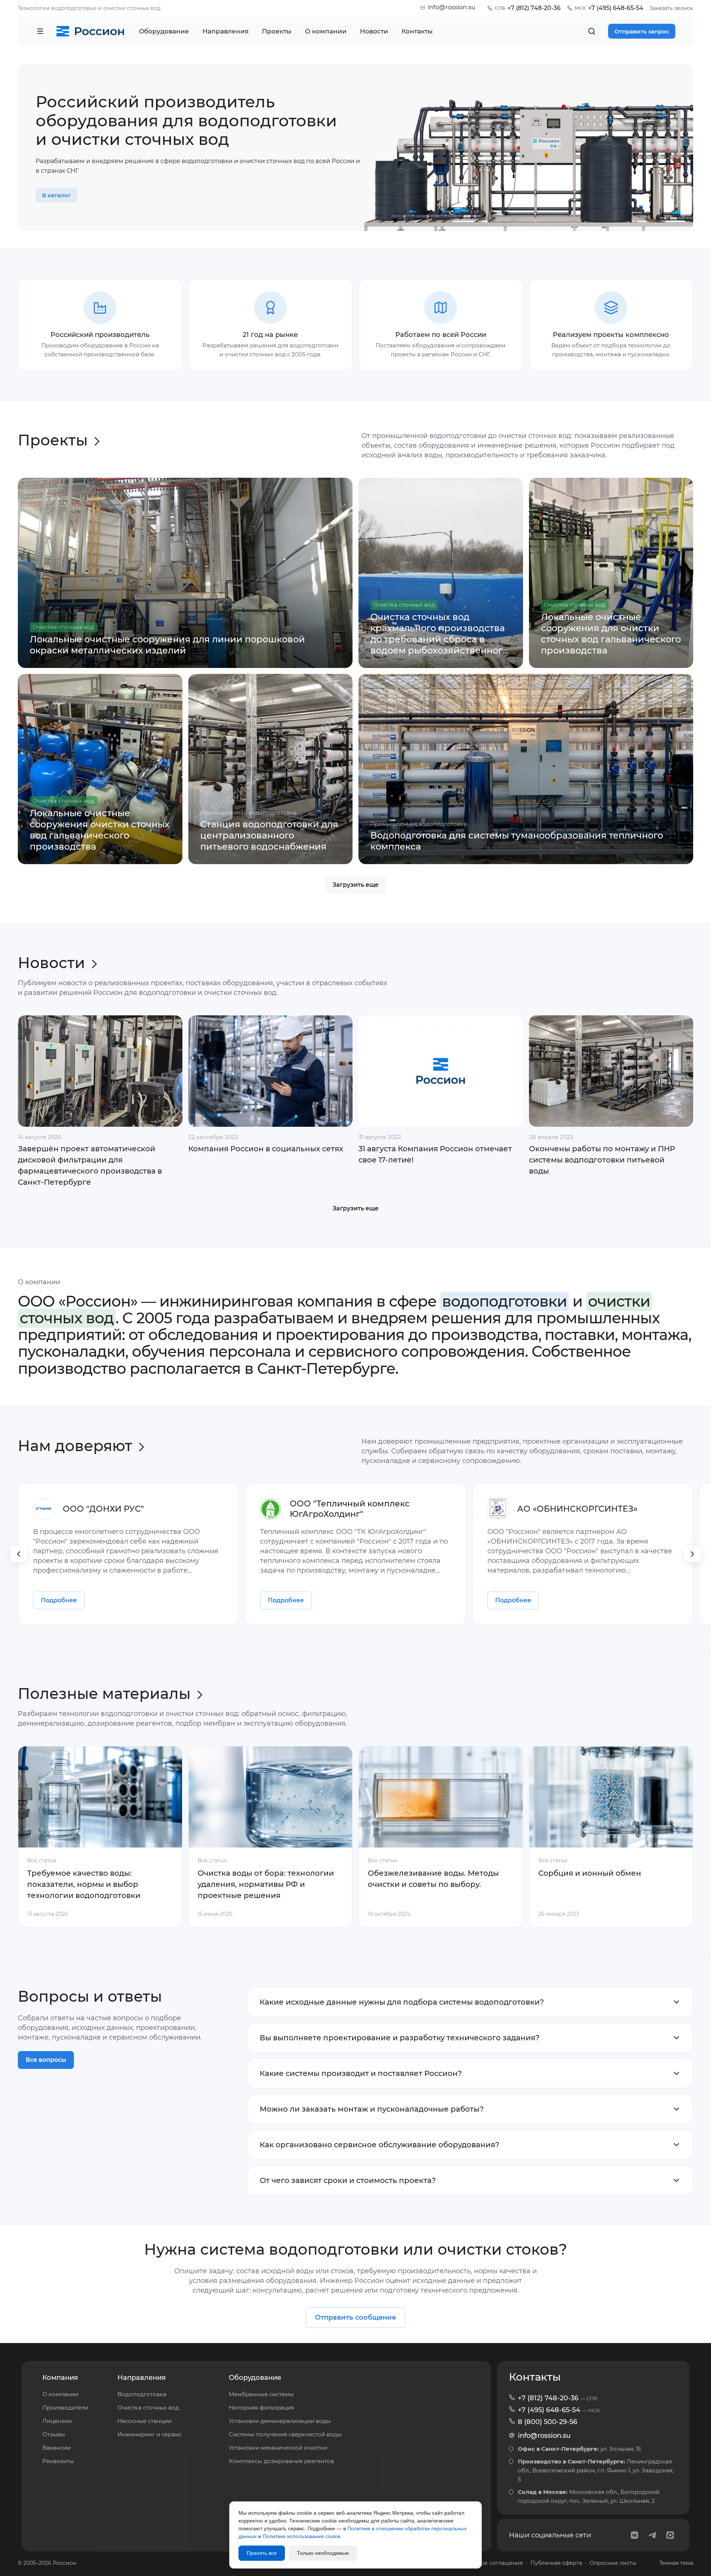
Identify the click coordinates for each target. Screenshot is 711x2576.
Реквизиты (58, 2461)
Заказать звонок (671, 8)
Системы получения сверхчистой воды (285, 2434)
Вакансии (56, 2448)
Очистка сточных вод (148, 2408)
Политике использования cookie (302, 2536)
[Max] (670, 2535)
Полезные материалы (104, 1693)
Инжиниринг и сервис (150, 2434)
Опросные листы (613, 2563)
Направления (142, 2378)
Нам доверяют (75, 1446)
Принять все (262, 2553)
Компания (60, 2378)
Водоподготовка (142, 2394)
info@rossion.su (452, 7)
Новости (51, 963)
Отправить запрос (642, 31)
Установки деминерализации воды (280, 2421)
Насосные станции (145, 2421)
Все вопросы (46, 2060)
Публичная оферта (556, 2563)
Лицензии (57, 2421)
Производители (65, 2408)
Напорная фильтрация (262, 2408)
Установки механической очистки (278, 2448)
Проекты (53, 440)
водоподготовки (504, 1301)
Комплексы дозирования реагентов (281, 2461)
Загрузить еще (355, 885)
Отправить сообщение (355, 2317)
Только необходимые (323, 2553)
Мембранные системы (261, 2394)
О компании (60, 2394)
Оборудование (255, 2378)
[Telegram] (652, 2535)
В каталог (56, 195)
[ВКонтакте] (634, 2535)
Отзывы (54, 2434)
